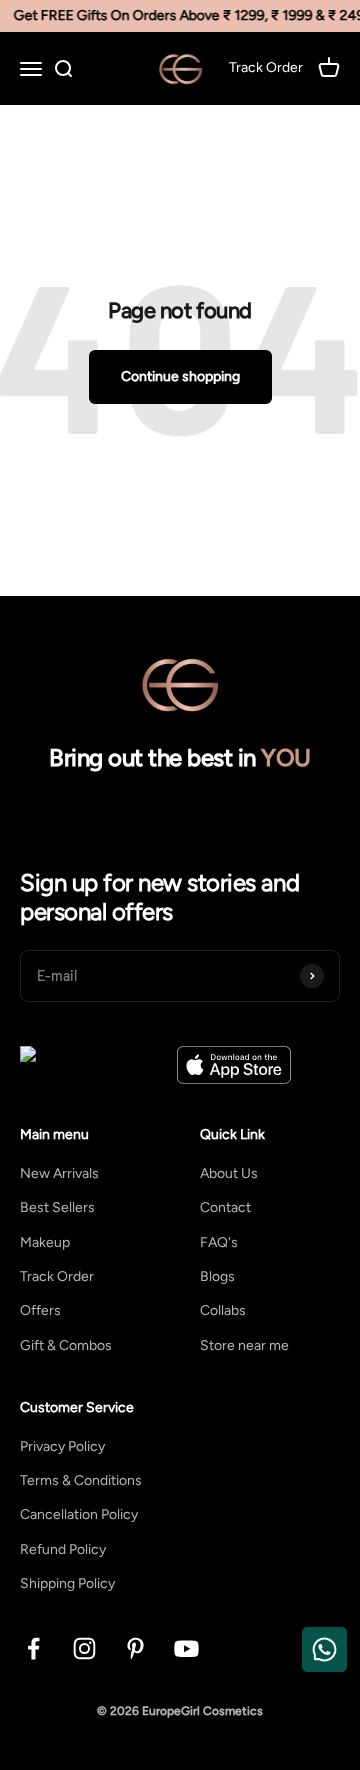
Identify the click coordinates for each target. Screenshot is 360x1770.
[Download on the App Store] (234, 1065)
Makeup (45, 1242)
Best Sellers (57, 1207)
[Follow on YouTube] (186, 1648)
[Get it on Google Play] (93, 1065)
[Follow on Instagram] (84, 1648)
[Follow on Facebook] (33, 1648)
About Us (229, 1173)
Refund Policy (63, 1549)
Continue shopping (180, 376)
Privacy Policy (62, 1446)
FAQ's (219, 1242)
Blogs (217, 1276)
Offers (40, 1310)
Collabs (223, 1310)
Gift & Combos (66, 1345)
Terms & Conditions (81, 1480)
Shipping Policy (67, 1583)
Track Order (57, 1276)
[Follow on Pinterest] (135, 1648)
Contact (225, 1207)
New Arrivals (59, 1173)
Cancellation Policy (79, 1514)
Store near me (244, 1345)
